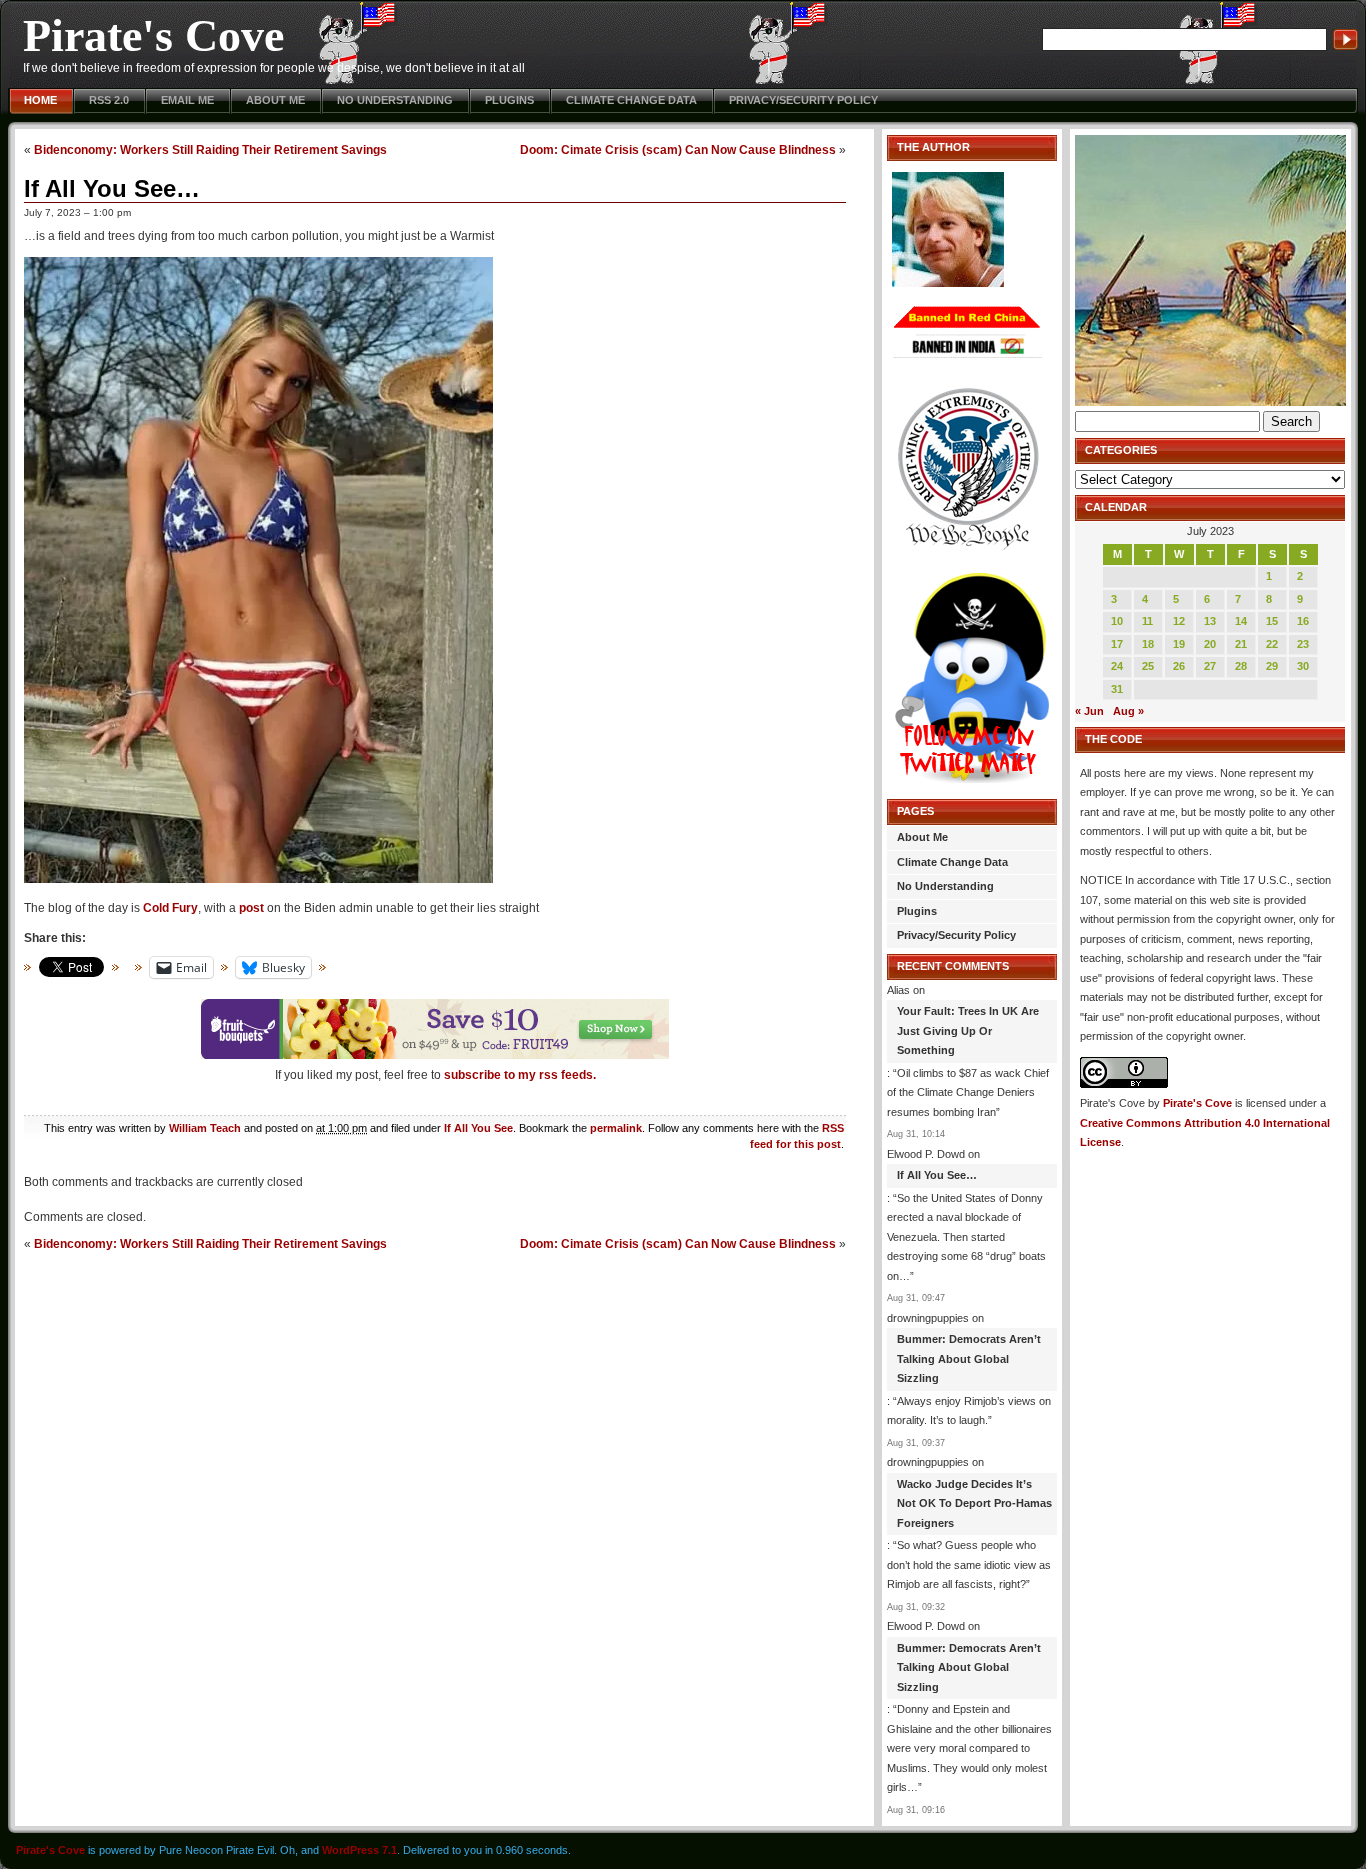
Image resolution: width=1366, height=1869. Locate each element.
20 (1210, 644)
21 (1241, 644)
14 (1241, 621)
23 (1303, 644)
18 (1148, 644)
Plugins (509, 100)
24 (1117, 666)
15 (1272, 621)
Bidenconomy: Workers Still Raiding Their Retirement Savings (210, 149)
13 (1210, 621)
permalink (616, 1128)
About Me (275, 100)
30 (1303, 666)
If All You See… (112, 188)
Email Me (187, 100)
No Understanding (395, 100)
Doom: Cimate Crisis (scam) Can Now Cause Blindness (678, 149)
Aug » (1128, 711)
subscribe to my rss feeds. (520, 1075)
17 (1117, 644)
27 (1210, 666)
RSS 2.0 (109, 100)
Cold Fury (170, 908)
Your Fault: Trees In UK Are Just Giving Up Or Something (968, 1030)
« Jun (1089, 711)
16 (1303, 621)
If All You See (478, 1128)
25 (1148, 666)
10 (1117, 621)
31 (1117, 689)
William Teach (205, 1128)
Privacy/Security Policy (803, 100)
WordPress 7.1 (359, 1850)
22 (1272, 644)
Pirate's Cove (153, 35)
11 (1147, 621)
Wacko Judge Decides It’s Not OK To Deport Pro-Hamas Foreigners (974, 1503)
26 (1179, 666)
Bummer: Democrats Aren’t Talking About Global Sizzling (969, 1358)
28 (1241, 666)
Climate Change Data (631, 100)
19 (1179, 644)
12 (1179, 621)
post (251, 908)
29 (1272, 666)
